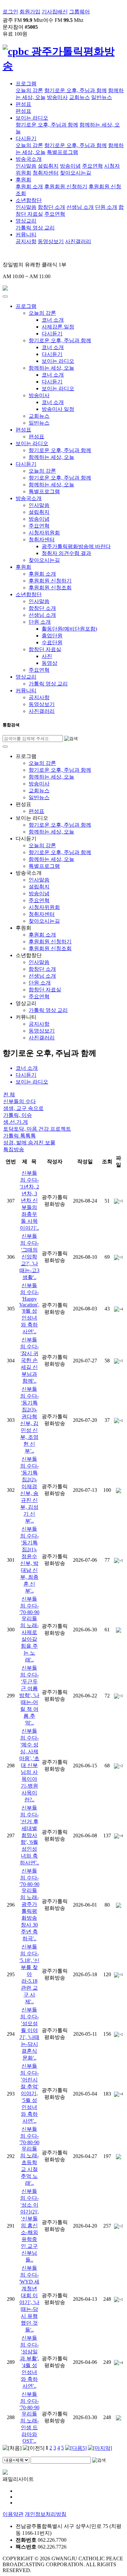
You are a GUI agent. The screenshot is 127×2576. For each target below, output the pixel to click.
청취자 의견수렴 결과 (66, 553)
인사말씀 (26, 166)
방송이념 (70, 166)
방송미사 (57, 97)
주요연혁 (92, 166)
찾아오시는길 (76, 173)
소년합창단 (29, 200)
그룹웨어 (79, 12)
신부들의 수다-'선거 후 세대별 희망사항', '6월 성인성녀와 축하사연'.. (29, 1835)
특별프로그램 (63, 152)
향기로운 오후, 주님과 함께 (76, 90)
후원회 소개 (29, 186)
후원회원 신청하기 (66, 186)
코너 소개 (53, 320)
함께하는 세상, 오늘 (51, 368)
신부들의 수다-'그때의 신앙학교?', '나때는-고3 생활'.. (29, 1257)
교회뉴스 (79, 97)
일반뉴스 (102, 97)
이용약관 (13, 2514)
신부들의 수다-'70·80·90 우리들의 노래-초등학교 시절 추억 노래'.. (29, 2156)
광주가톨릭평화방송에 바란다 (76, 546)
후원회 (23, 180)
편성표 (23, 104)
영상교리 (26, 221)
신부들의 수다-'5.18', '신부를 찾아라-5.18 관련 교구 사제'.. (29, 1974)
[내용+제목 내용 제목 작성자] (17, 2460)
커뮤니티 (26, 235)
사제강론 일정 (58, 327)
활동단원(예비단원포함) (69, 629)
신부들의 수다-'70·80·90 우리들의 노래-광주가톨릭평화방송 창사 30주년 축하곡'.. (29, 1905)
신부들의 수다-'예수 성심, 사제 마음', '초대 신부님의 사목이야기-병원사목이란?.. (29, 1765)
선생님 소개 (80, 207)
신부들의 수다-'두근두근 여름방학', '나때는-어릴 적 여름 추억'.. (29, 1695)
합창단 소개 (51, 207)
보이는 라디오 (32, 118)
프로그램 (26, 84)
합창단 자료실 (45, 649)
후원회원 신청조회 (50, 588)
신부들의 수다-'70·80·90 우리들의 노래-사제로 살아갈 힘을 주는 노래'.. (29, 1629)
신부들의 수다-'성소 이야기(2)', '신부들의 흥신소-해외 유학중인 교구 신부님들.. (29, 2225)
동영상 (49, 663)
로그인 (10, 12)
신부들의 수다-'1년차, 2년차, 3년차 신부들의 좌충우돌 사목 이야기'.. (29, 1200)
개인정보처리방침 (46, 2514)
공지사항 (26, 241)
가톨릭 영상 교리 (35, 228)
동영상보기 (51, 241)
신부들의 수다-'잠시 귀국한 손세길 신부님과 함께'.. (29, 1360)
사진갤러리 (78, 241)
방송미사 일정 (58, 409)
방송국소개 (29, 159)
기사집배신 (55, 12)
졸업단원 (52, 636)
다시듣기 (26, 138)
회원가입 (30, 12)
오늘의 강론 (29, 90)
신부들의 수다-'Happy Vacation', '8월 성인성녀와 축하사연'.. (29, 1308)
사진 (47, 656)
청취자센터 (46, 173)
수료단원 (52, 642)
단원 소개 (106, 207)
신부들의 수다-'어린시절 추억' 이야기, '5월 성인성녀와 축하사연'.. (29, 2093)
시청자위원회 (44, 533)
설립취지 (48, 166)
